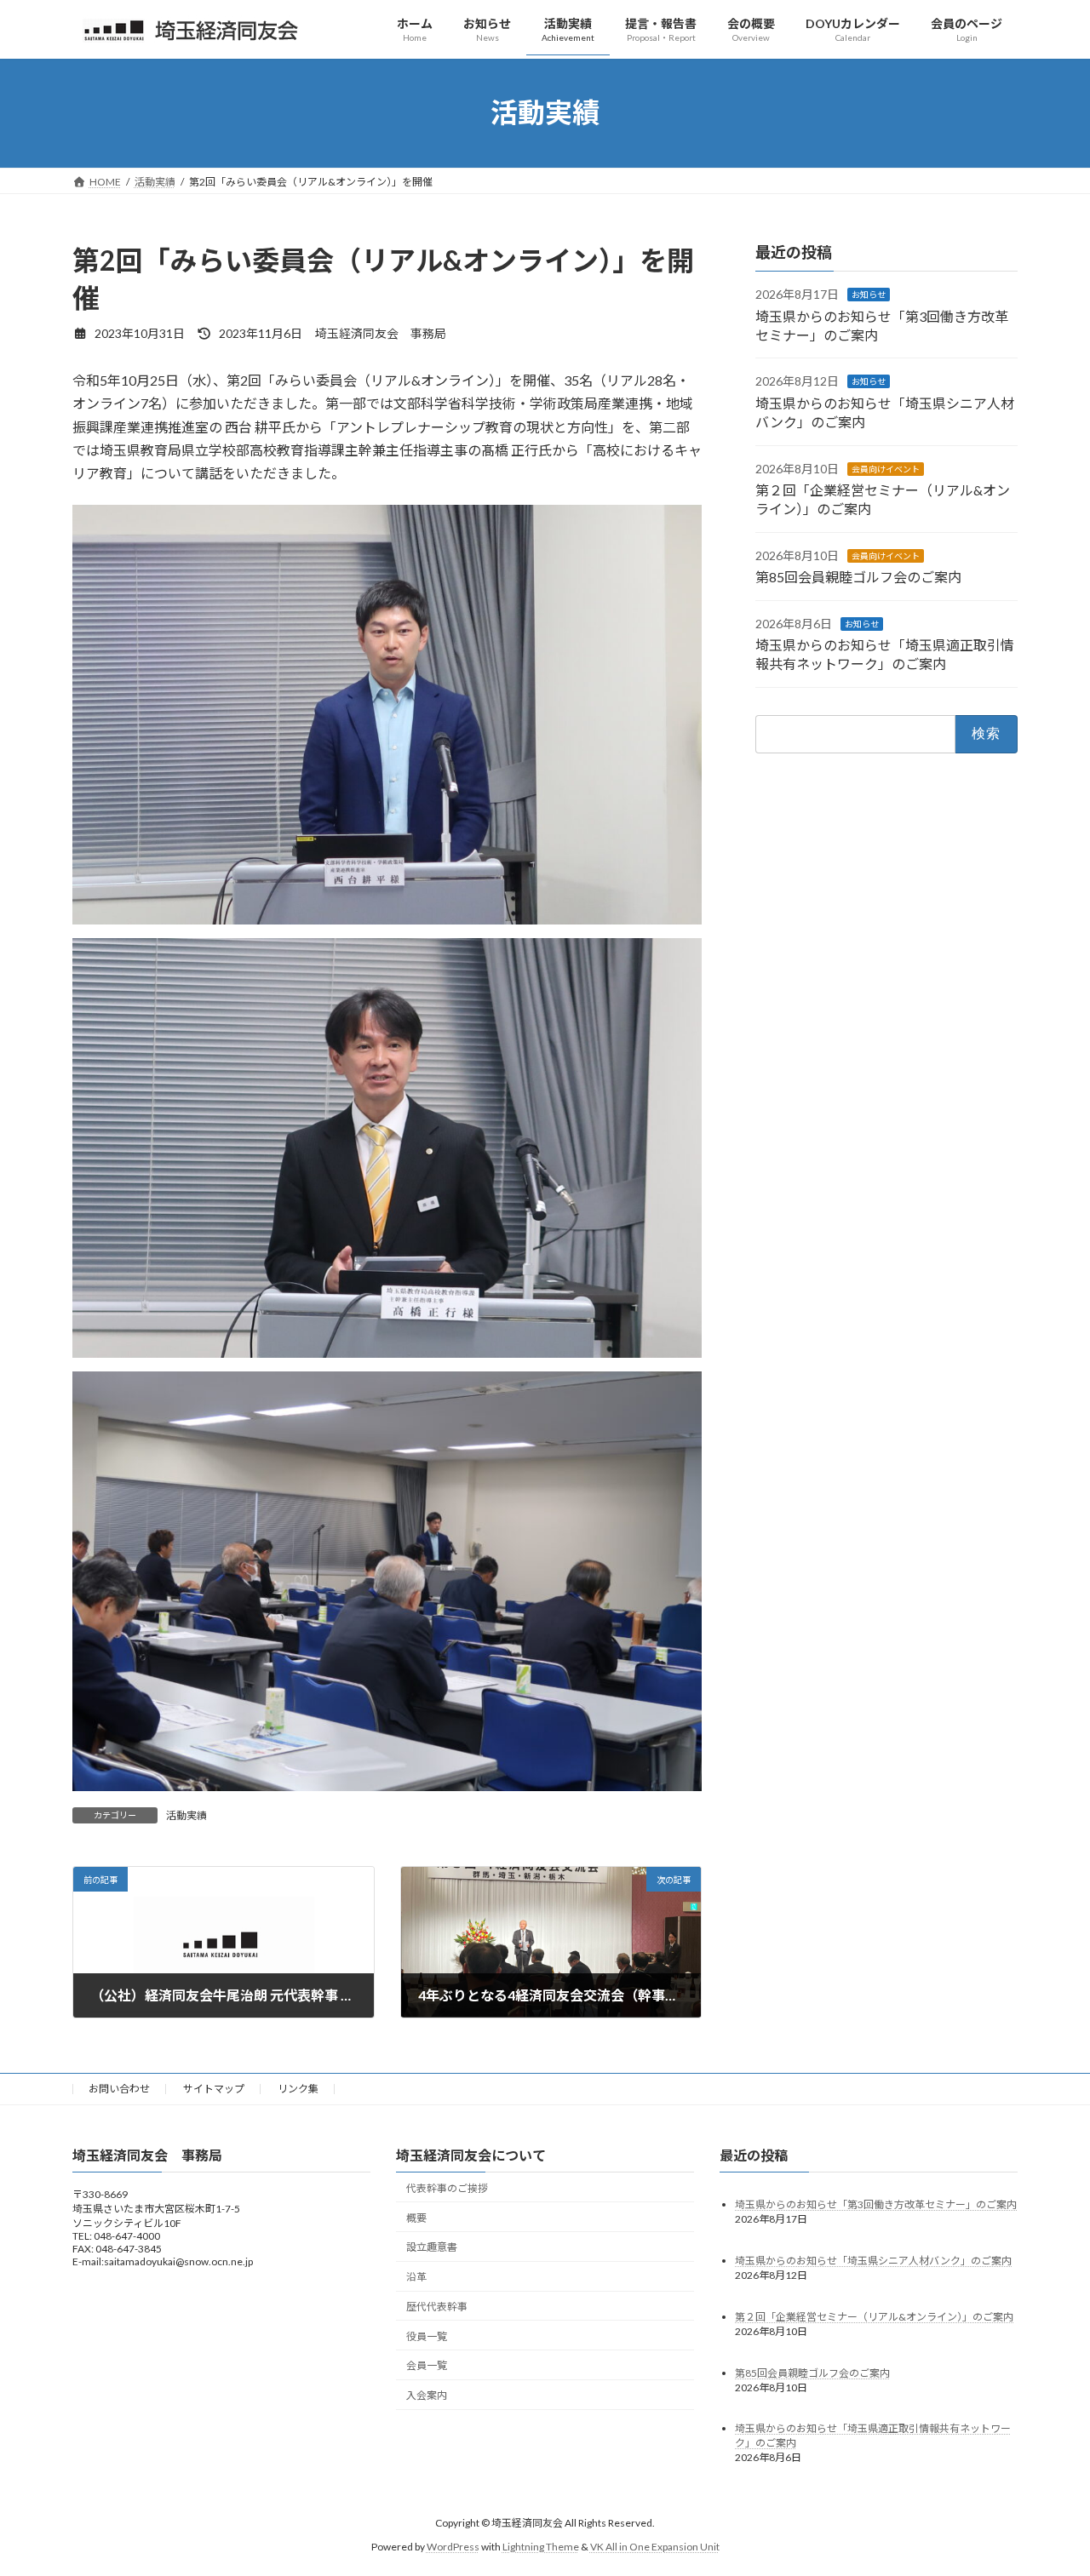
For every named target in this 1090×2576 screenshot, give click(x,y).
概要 (416, 2217)
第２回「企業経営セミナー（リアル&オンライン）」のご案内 (874, 2316)
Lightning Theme (541, 2547)
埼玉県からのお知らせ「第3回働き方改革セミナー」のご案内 (876, 2204)
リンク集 (298, 2089)
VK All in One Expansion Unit (655, 2547)
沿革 (416, 2277)
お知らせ (869, 295)
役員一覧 (427, 2336)
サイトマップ (214, 2089)
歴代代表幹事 (437, 2307)
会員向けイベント (886, 468)
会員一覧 (427, 2365)
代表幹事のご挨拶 (447, 2188)
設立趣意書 (432, 2247)
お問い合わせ (119, 2089)
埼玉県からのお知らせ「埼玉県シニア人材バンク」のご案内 (873, 2260)
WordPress (453, 2547)
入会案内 (427, 2395)
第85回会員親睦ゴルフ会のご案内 (858, 577)
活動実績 (186, 1815)
